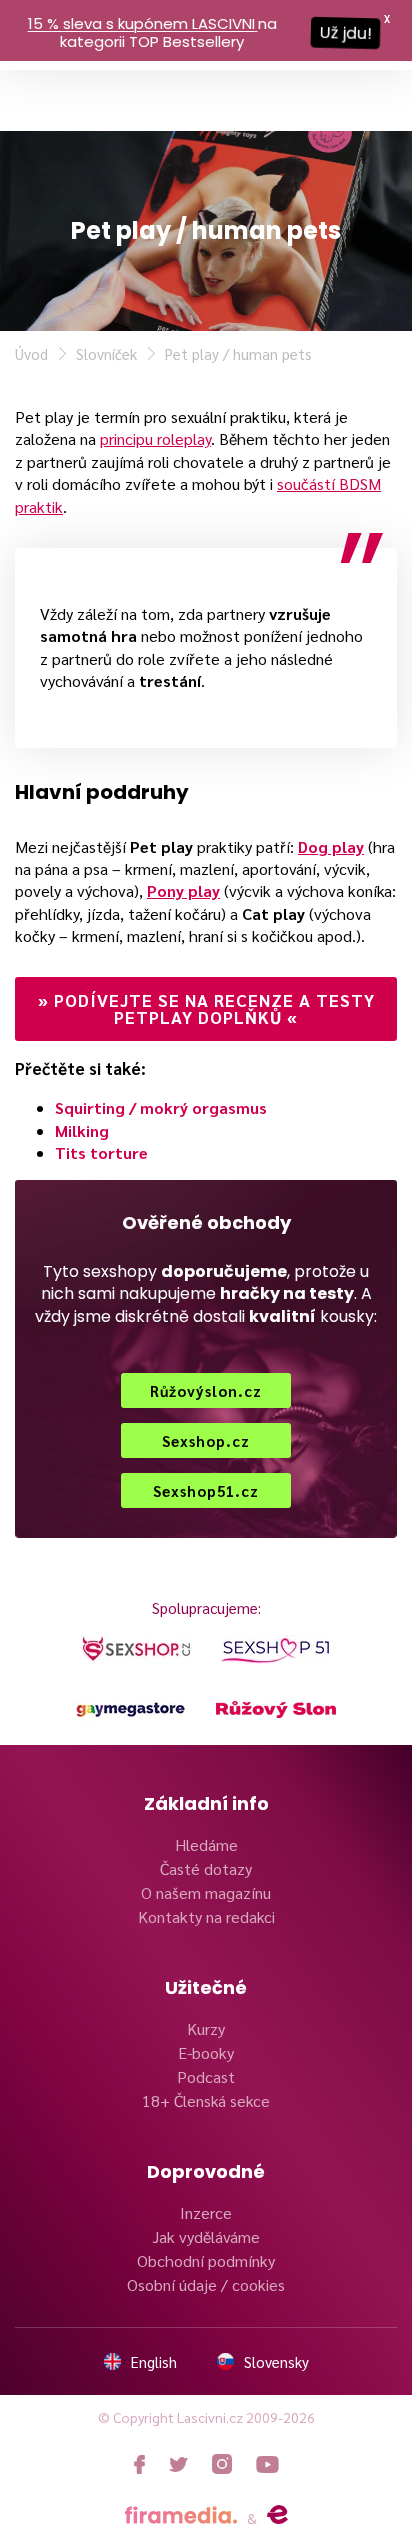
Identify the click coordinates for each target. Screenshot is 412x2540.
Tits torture (101, 1152)
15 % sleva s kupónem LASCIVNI (141, 23)
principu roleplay (155, 438)
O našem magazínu (206, 1892)
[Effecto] (277, 2515)
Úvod (31, 353)
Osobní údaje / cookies (206, 2284)
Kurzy (206, 2028)
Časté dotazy (206, 1868)
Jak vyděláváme (206, 2236)
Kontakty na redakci (206, 1916)
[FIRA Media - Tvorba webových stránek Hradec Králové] (181, 2515)
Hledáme (206, 1844)
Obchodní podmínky (206, 2260)
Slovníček (106, 353)
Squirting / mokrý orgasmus (161, 1107)
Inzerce (206, 2212)
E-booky (206, 2052)
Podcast (206, 2076)
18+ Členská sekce (206, 2100)
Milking (82, 1130)
